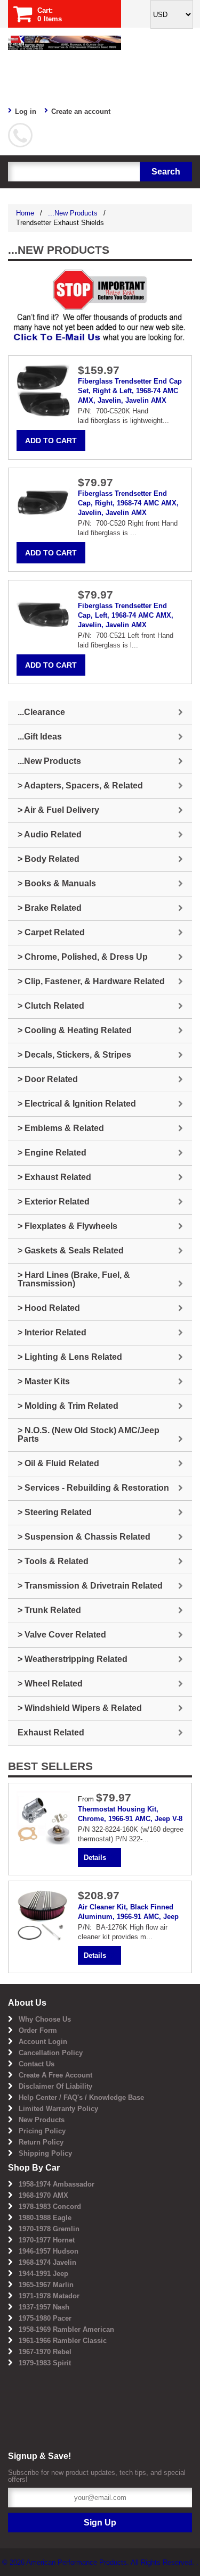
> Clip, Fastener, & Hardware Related (91, 981)
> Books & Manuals (57, 883)
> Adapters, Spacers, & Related (80, 786)
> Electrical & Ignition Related (77, 1104)
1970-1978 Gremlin (49, 2229)
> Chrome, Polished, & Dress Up (83, 957)
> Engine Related (52, 1153)
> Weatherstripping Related (73, 1659)
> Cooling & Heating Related (75, 1030)
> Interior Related (52, 1332)
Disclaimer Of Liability (55, 2086)
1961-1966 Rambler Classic (63, 2341)
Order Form (38, 2030)
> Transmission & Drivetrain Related (90, 1586)
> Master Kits (44, 1381)
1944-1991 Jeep (43, 2274)
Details (95, 1858)
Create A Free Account (55, 2075)
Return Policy (41, 2142)
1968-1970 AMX (43, 2195)
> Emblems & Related (61, 1128)
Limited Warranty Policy (58, 2109)
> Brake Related (50, 908)
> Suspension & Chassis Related (84, 1537)
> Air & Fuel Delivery (58, 810)
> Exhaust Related (54, 1177)
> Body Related (49, 859)
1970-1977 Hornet (47, 2240)
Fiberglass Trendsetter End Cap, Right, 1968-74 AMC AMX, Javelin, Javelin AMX (128, 503)
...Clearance (41, 712)
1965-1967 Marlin (46, 2285)
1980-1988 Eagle (45, 2218)
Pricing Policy (42, 2131)
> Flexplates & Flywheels (67, 1226)
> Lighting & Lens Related (70, 1357)
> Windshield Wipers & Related (80, 1708)
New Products (42, 2120)
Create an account (81, 111)
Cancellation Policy (51, 2053)
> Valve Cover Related (62, 1635)
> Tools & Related (53, 1561)
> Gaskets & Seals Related (71, 1250)
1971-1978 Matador (49, 2296)
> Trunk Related (49, 1610)
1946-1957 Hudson (49, 2251)
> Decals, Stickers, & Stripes (74, 1055)
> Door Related (48, 1079)
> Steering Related (55, 1512)
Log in (26, 111)
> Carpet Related (51, 932)
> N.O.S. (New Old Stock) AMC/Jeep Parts (89, 1435)
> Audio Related (50, 834)
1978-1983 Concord (50, 2207)
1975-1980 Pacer (45, 2318)
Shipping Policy (45, 2153)
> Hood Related (49, 1308)
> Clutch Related (51, 1006)
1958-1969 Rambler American (66, 2329)
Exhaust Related (51, 1732)
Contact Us (37, 2064)
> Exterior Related (54, 1202)
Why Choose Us (45, 2019)
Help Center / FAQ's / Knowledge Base (81, 2097)
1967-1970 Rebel (45, 2352)
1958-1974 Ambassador (57, 2184)
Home (25, 213)
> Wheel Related (50, 1684)
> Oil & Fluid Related (58, 1463)
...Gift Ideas (40, 737)
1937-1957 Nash (44, 2307)
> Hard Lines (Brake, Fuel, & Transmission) (74, 1279)
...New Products (73, 213)
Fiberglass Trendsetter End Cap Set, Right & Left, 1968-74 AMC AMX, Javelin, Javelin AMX (130, 391)
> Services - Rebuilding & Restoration (93, 1488)
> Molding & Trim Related (68, 1406)
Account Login (43, 2042)
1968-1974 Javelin (47, 2262)
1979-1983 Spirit (45, 2363)
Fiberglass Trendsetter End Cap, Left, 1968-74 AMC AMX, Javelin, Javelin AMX (126, 615)
